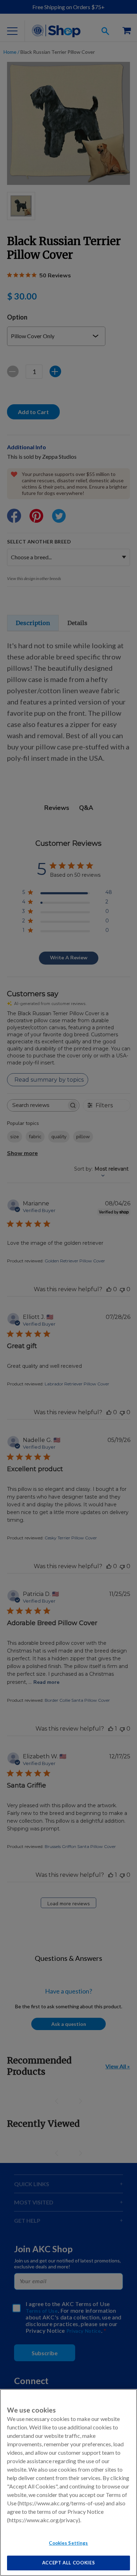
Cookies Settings (68, 2543)
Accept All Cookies (69, 2563)
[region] (68, 2482)
